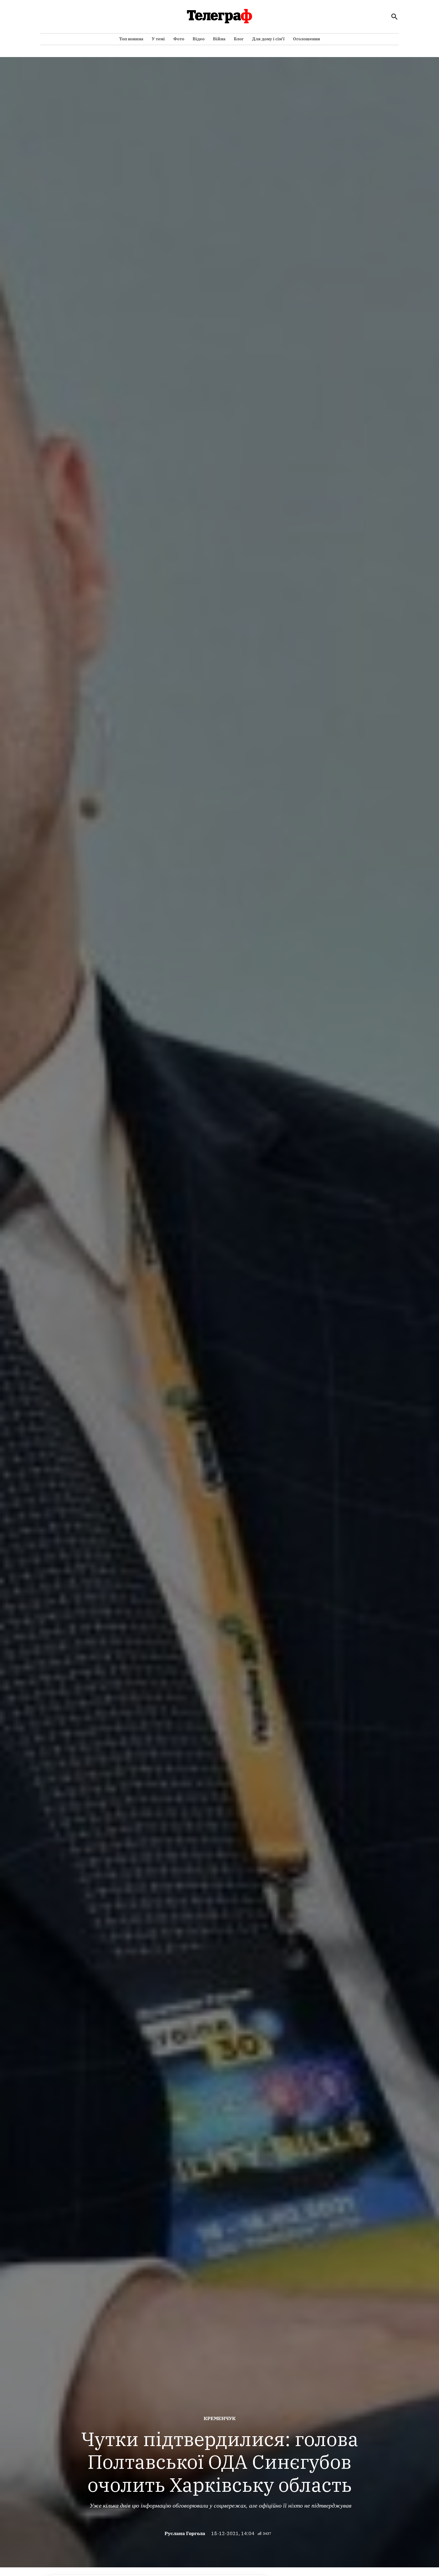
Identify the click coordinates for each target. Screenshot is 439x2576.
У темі (158, 39)
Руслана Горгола (185, 2533)
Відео (199, 39)
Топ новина (131, 39)
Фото (179, 39)
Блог (239, 39)
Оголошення (307, 39)
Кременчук (220, 2418)
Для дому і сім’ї (268, 39)
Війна (219, 39)
